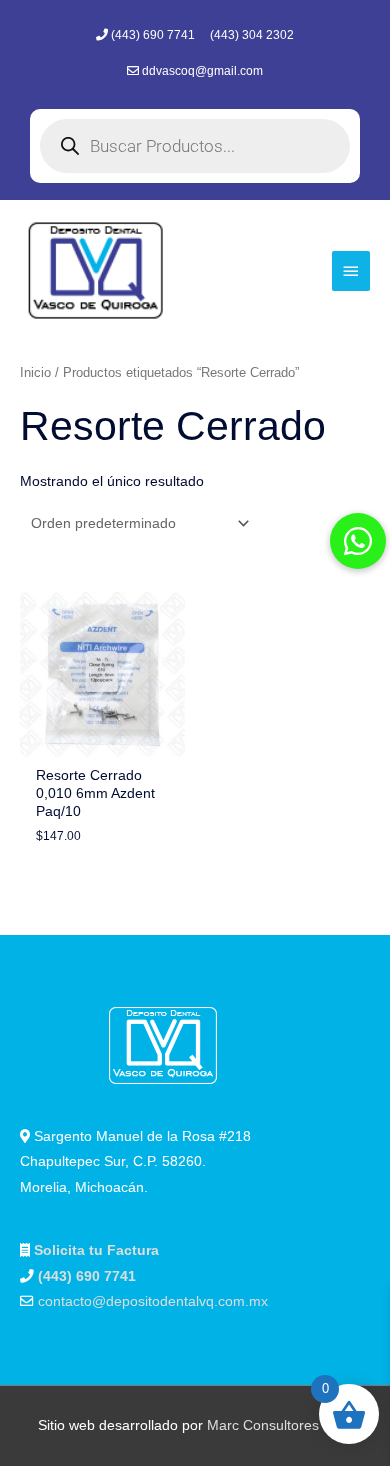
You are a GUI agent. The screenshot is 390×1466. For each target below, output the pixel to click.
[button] (358, 541)
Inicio (35, 373)
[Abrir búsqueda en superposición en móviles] (195, 146)
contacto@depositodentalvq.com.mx (153, 1301)
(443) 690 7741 (154, 35)
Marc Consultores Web (279, 1425)
